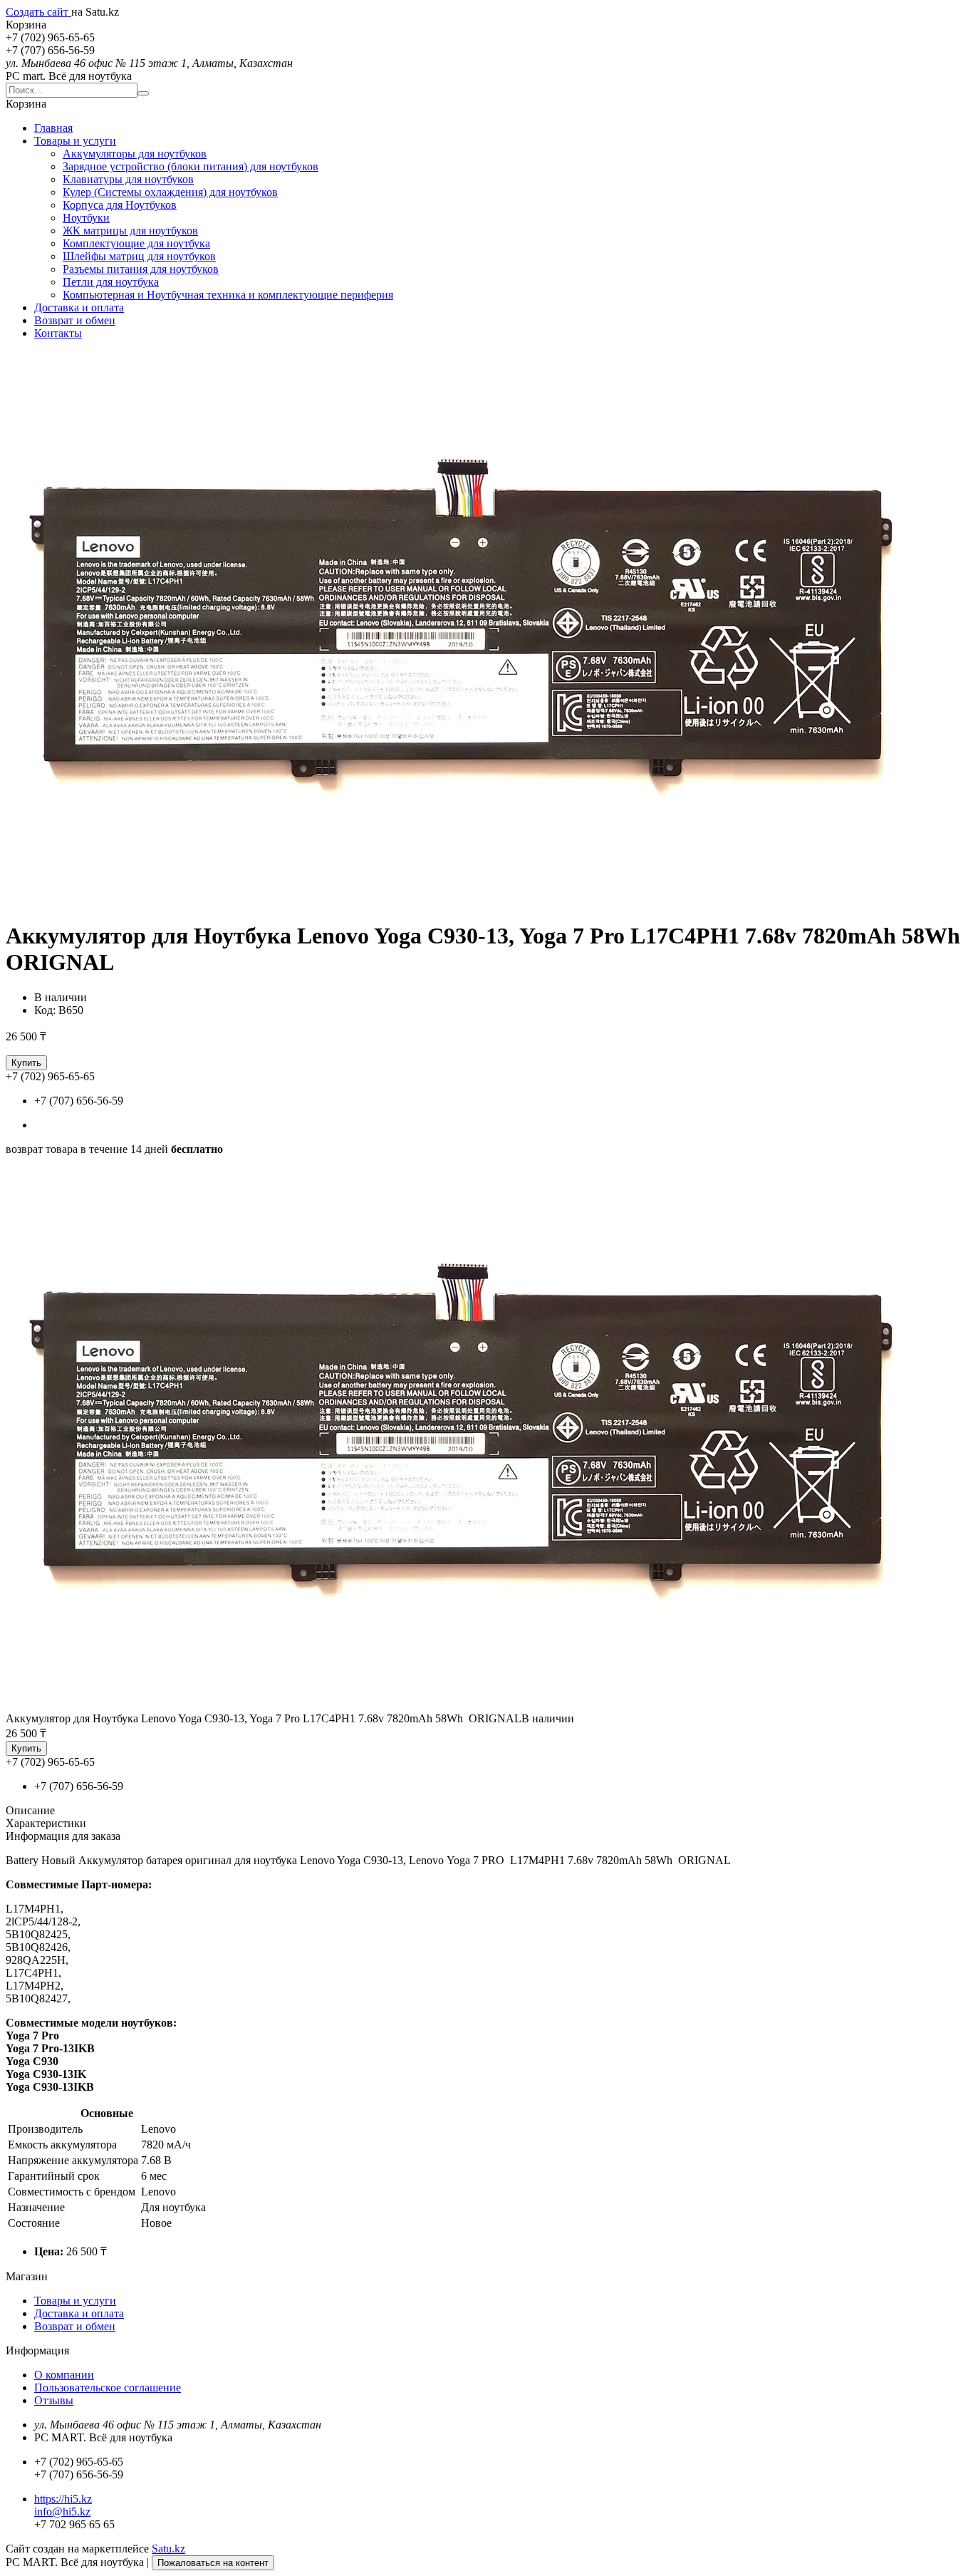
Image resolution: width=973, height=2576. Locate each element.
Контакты (58, 333)
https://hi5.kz (63, 2499)
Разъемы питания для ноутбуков (141, 269)
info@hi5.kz (62, 2512)
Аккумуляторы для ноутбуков (135, 154)
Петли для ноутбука (111, 282)
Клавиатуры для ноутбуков (128, 179)
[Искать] (143, 93)
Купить (26, 1063)
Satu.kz (168, 2549)
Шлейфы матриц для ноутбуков (139, 256)
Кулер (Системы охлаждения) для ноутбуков (170, 192)
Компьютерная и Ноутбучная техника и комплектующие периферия (228, 295)
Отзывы (54, 2400)
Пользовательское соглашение (108, 2388)
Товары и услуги (75, 141)
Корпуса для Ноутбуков (120, 205)
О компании (64, 2375)
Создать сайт (38, 12)
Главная (53, 128)
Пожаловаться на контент (213, 2563)
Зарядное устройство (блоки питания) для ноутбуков (191, 166)
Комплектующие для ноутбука (136, 243)
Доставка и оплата (79, 307)
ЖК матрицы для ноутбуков (130, 231)
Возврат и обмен (75, 320)
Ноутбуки (86, 218)
